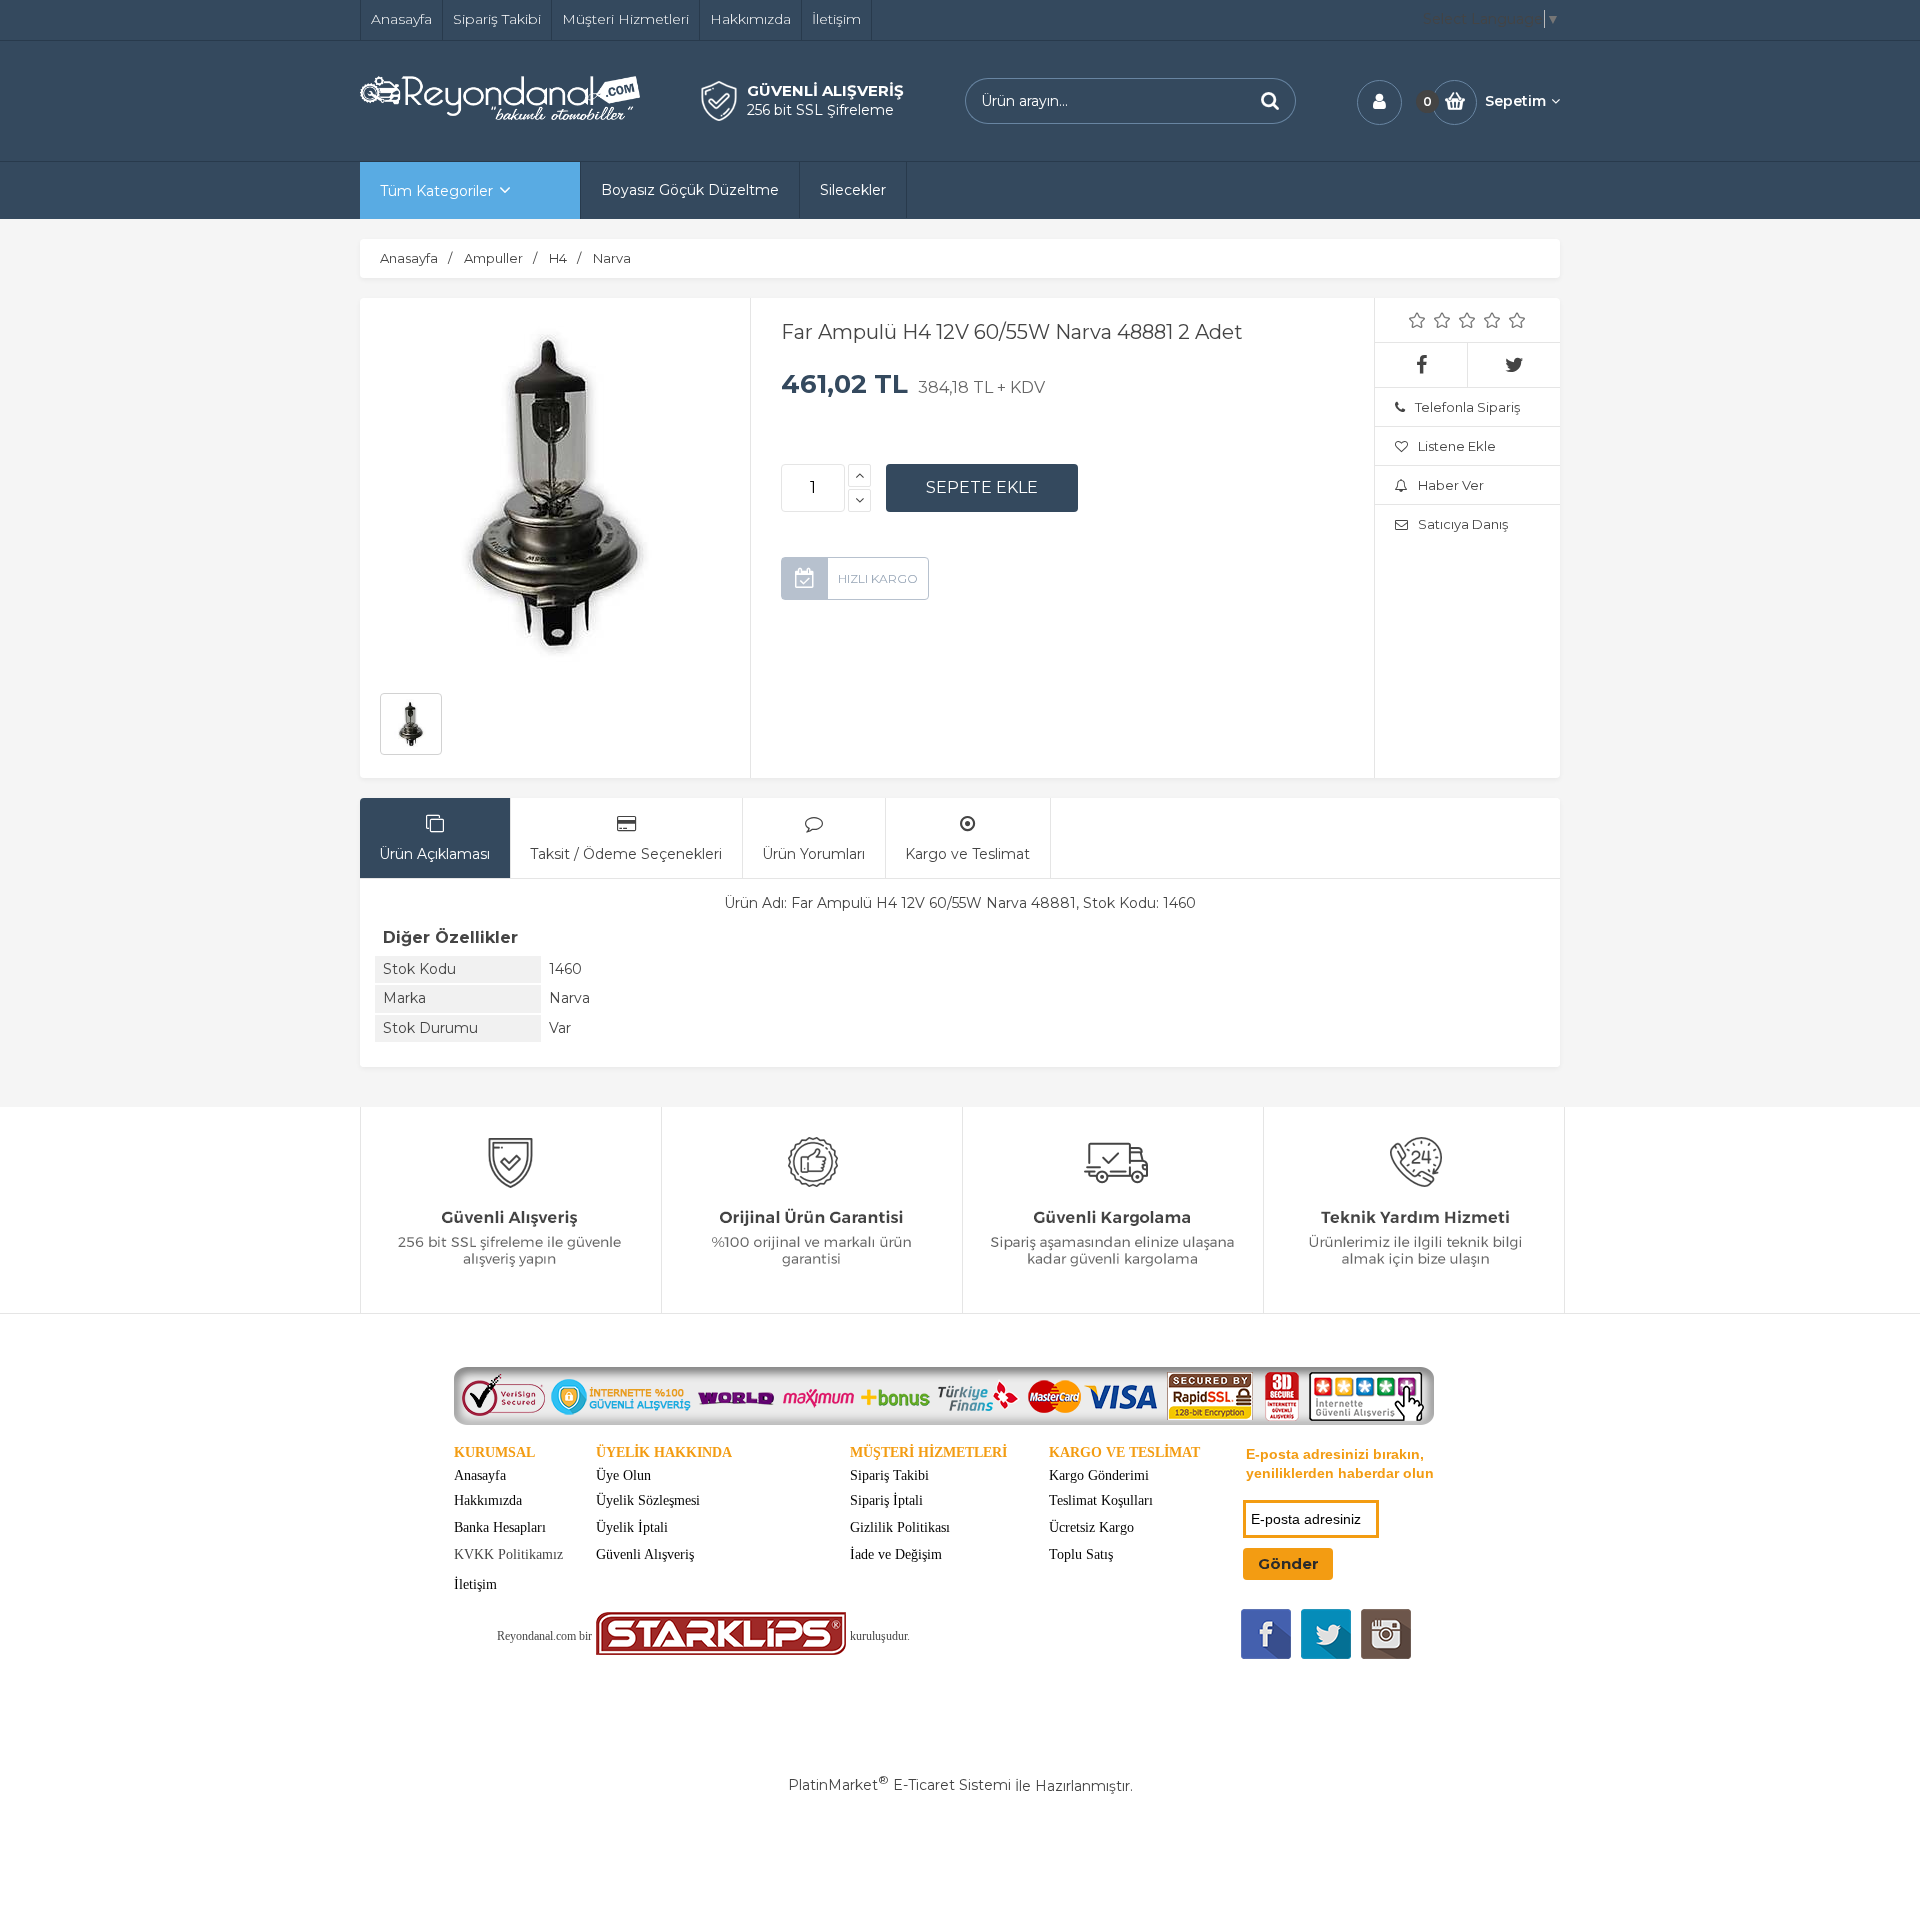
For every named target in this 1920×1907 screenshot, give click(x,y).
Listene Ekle (1457, 446)
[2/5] (1430, 320)
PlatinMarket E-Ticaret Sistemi (899, 1785)
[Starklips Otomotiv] (721, 1650)
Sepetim (1515, 101)
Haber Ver (1451, 485)
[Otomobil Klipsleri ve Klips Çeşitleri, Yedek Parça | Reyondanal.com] (500, 115)
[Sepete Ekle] (982, 488)
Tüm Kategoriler (436, 191)
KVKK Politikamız (508, 1554)
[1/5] (1417, 320)
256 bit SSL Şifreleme (820, 110)
